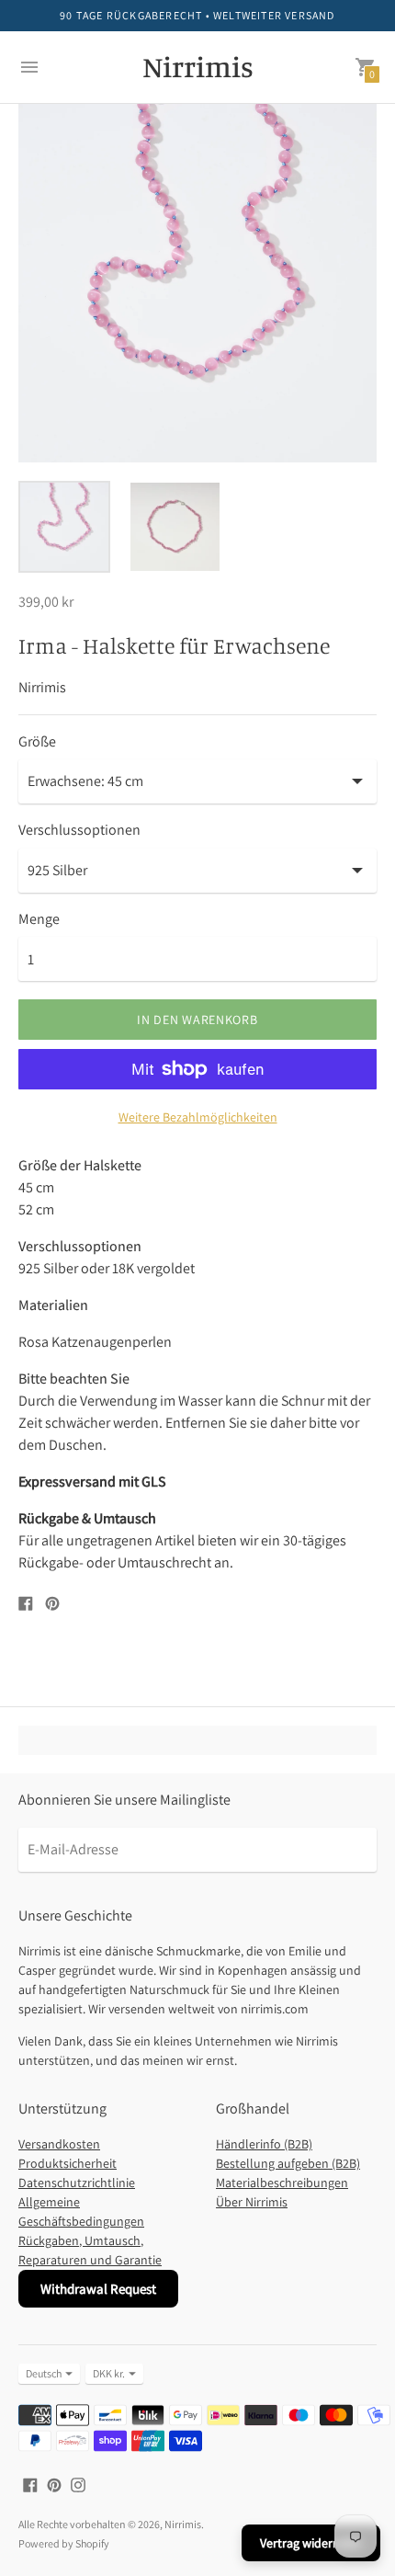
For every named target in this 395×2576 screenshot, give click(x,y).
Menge (39, 919)
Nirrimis (183, 2524)
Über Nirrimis (252, 2202)
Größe (37, 742)
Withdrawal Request (98, 2289)
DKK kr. (109, 2373)
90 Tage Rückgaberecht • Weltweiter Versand (197, 15)
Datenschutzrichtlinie (77, 2183)
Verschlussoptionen (79, 830)
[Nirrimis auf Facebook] (30, 2484)
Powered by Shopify (64, 2543)
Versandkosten (59, 2144)
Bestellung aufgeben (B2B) (288, 2163)
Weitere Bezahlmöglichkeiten (198, 1117)
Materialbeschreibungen (282, 2183)
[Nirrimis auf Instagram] (78, 2484)
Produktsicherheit (68, 2163)
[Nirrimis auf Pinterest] (54, 2484)
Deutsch (44, 2373)
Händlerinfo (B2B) (264, 2144)
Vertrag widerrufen (311, 2543)
